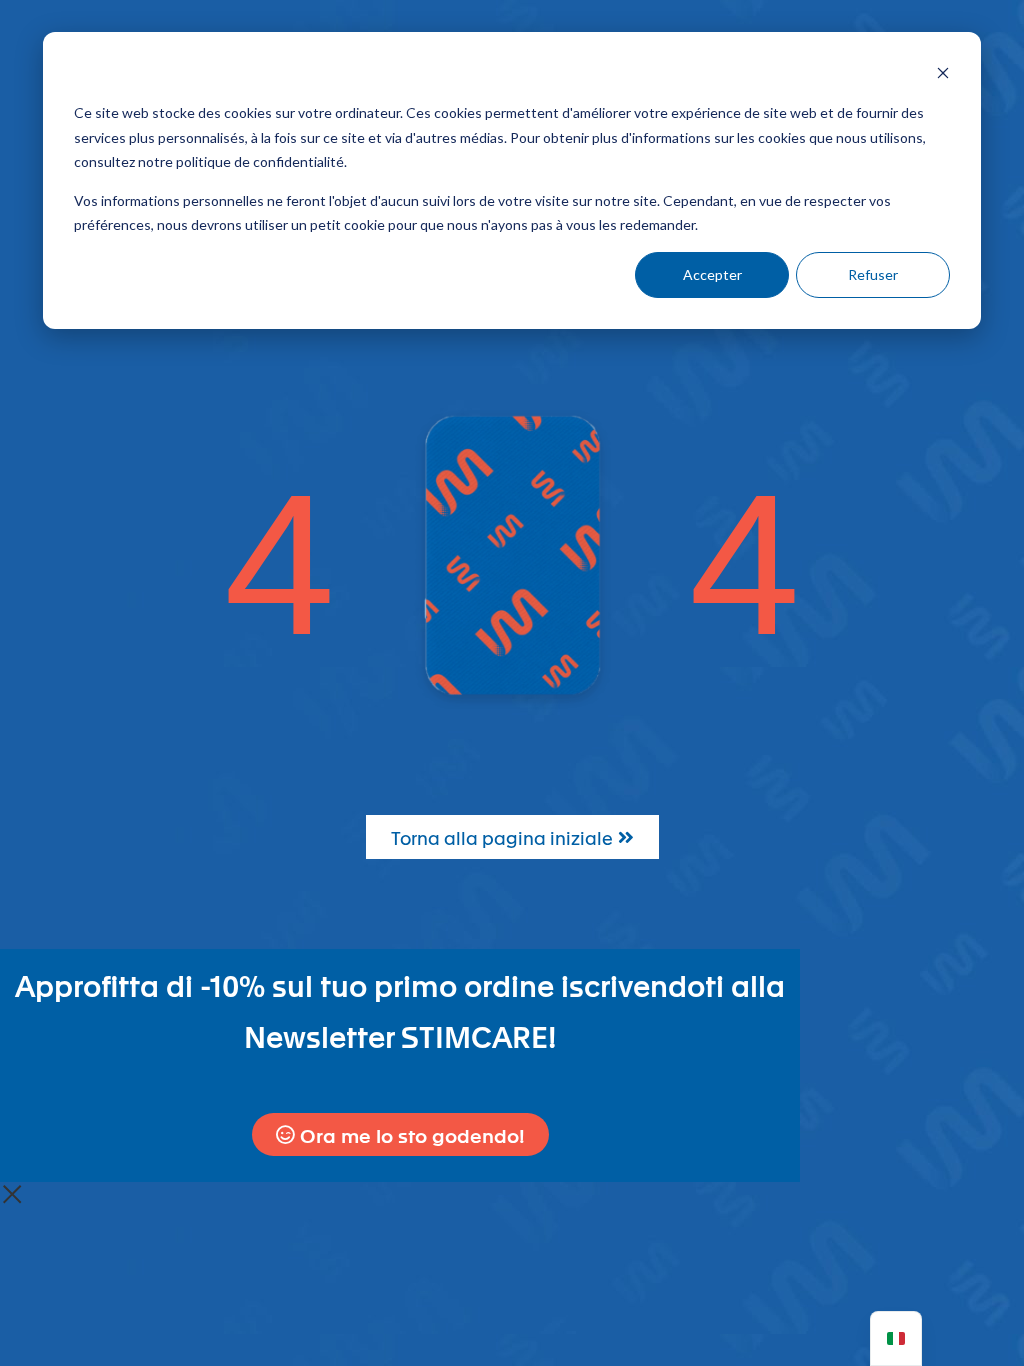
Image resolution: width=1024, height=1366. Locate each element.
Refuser (873, 274)
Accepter (712, 274)
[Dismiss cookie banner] (943, 75)
